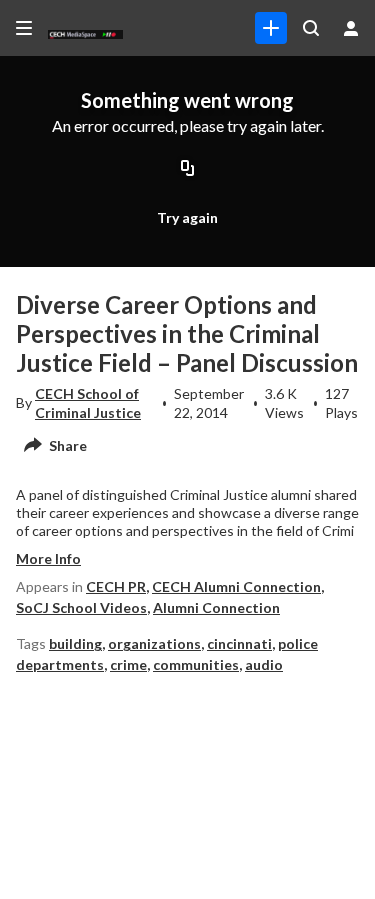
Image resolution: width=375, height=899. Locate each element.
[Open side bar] (24, 28)
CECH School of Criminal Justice (88, 402)
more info (48, 558)
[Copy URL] (188, 169)
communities (196, 664)
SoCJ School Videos (81, 607)
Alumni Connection (216, 607)
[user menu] (351, 28)
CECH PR (116, 586)
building (75, 643)
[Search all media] (311, 28)
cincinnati (239, 643)
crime (128, 664)
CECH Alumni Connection (236, 586)
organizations (154, 643)
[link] (271, 28)
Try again (187, 217)
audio (264, 664)
